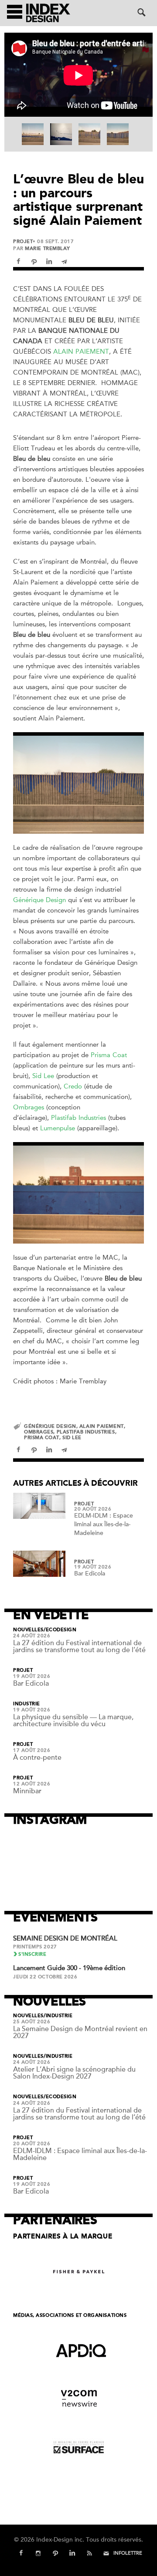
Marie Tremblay (48, 248)
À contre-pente (37, 1758)
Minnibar (27, 1791)
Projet (23, 242)
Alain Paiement (81, 352)
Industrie (27, 1704)
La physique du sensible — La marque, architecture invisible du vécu (73, 1721)
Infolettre (128, 2553)
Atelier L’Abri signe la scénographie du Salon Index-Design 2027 (74, 2073)
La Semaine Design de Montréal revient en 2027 (80, 2032)
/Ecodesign (60, 1630)
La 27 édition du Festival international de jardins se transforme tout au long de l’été (79, 1646)
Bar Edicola (90, 1574)
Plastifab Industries (78, 1118)
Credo (73, 1086)
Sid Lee (43, 1076)
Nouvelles (28, 1630)
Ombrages (29, 1107)
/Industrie (58, 2016)
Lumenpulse (58, 1128)
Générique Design (39, 900)
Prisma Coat (109, 1055)
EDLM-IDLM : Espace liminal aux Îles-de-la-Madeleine (104, 1524)
